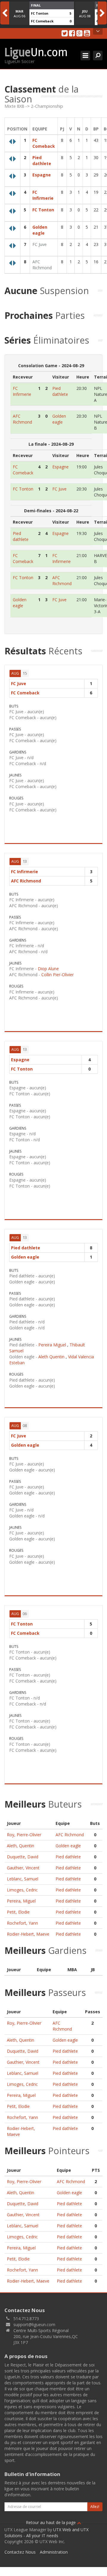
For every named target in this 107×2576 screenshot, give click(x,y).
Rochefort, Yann (22, 1923)
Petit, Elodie (18, 1912)
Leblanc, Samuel (23, 1879)
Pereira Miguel (52, 1345)
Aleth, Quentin (21, 1846)
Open (98, 31)
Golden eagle (40, 230)
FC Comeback (42, 21)
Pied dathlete (42, 160)
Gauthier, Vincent (23, 1868)
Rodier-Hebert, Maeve (28, 1934)
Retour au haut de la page (51, 2522)
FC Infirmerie (43, 195)
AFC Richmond (42, 265)
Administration (54, 2552)
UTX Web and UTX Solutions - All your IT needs (47, 2533)
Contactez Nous (20, 2552)
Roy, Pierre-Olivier (24, 1835)
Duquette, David (23, 1857)
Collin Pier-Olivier (58, 975)
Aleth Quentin (51, 1357)
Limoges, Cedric (22, 1890)
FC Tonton (40, 13)
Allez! (95, 2507)
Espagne (42, 175)
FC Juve (40, 244)
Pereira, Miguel (21, 1901)
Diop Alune (48, 969)
